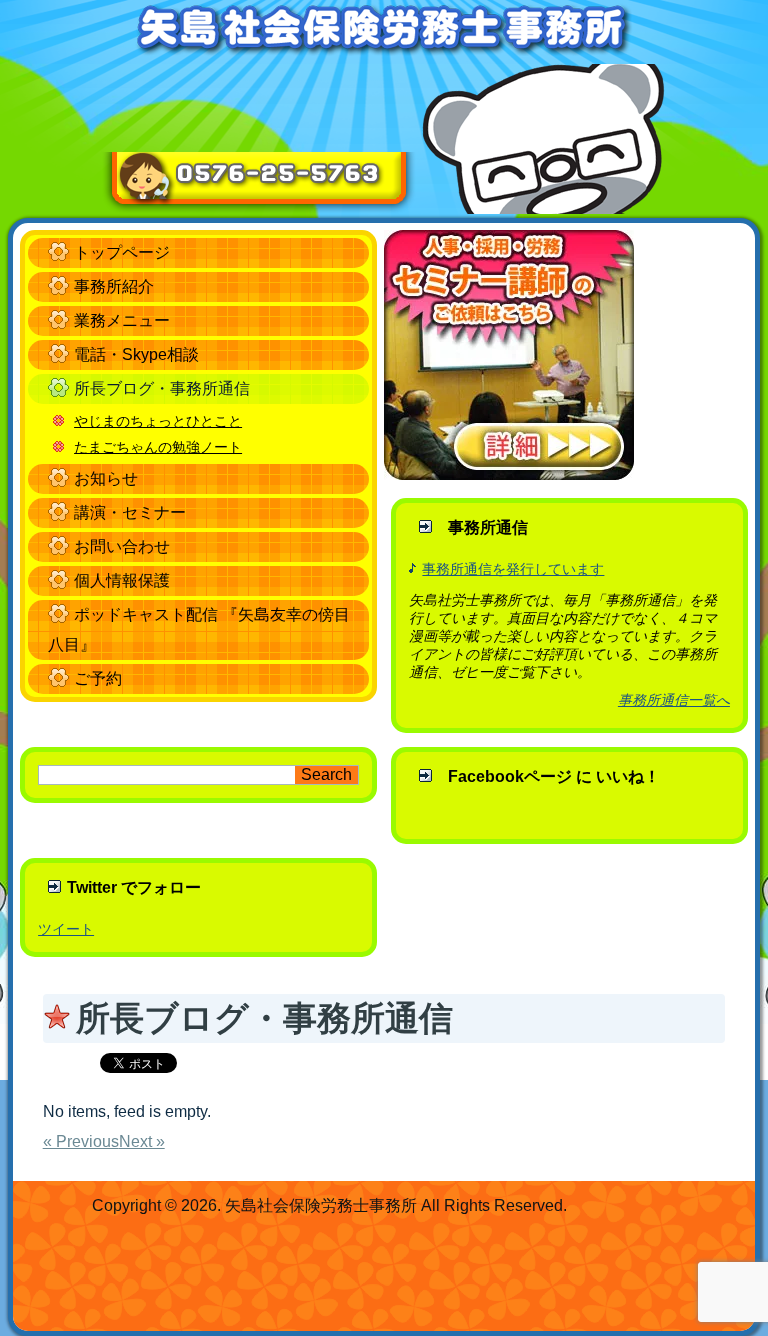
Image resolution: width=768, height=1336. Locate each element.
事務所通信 (488, 527)
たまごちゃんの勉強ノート (158, 447)
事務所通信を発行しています (513, 569)
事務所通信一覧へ (674, 700)
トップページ (122, 252)
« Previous (81, 1141)
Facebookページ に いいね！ (554, 776)
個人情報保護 (122, 580)
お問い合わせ (122, 546)
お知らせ (106, 478)
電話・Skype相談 (136, 354)
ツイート (66, 929)
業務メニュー (122, 320)
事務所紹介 (114, 286)
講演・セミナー (130, 512)
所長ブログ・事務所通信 (162, 388)
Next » (142, 1141)
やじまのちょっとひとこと (158, 421)
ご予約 (98, 678)
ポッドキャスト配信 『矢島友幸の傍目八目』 (199, 629)
